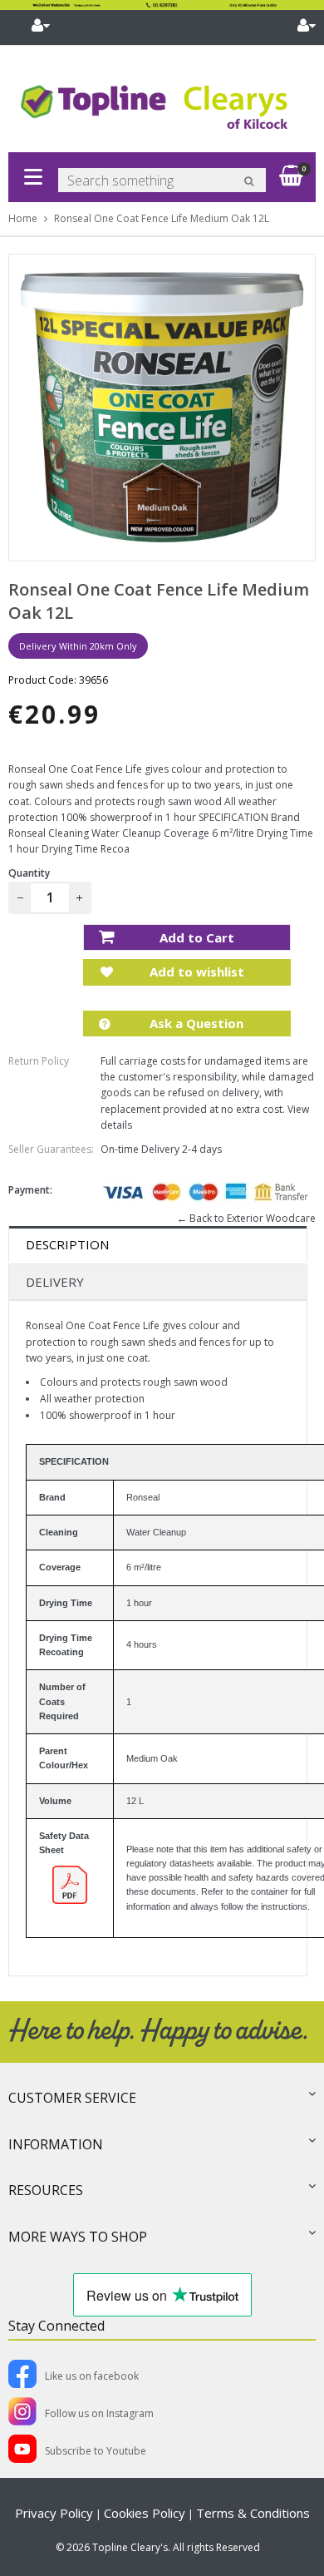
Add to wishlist (195, 972)
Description (67, 1244)
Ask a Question (195, 1023)
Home (23, 218)
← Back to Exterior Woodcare (246, 1218)
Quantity (29, 873)
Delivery (55, 1282)
